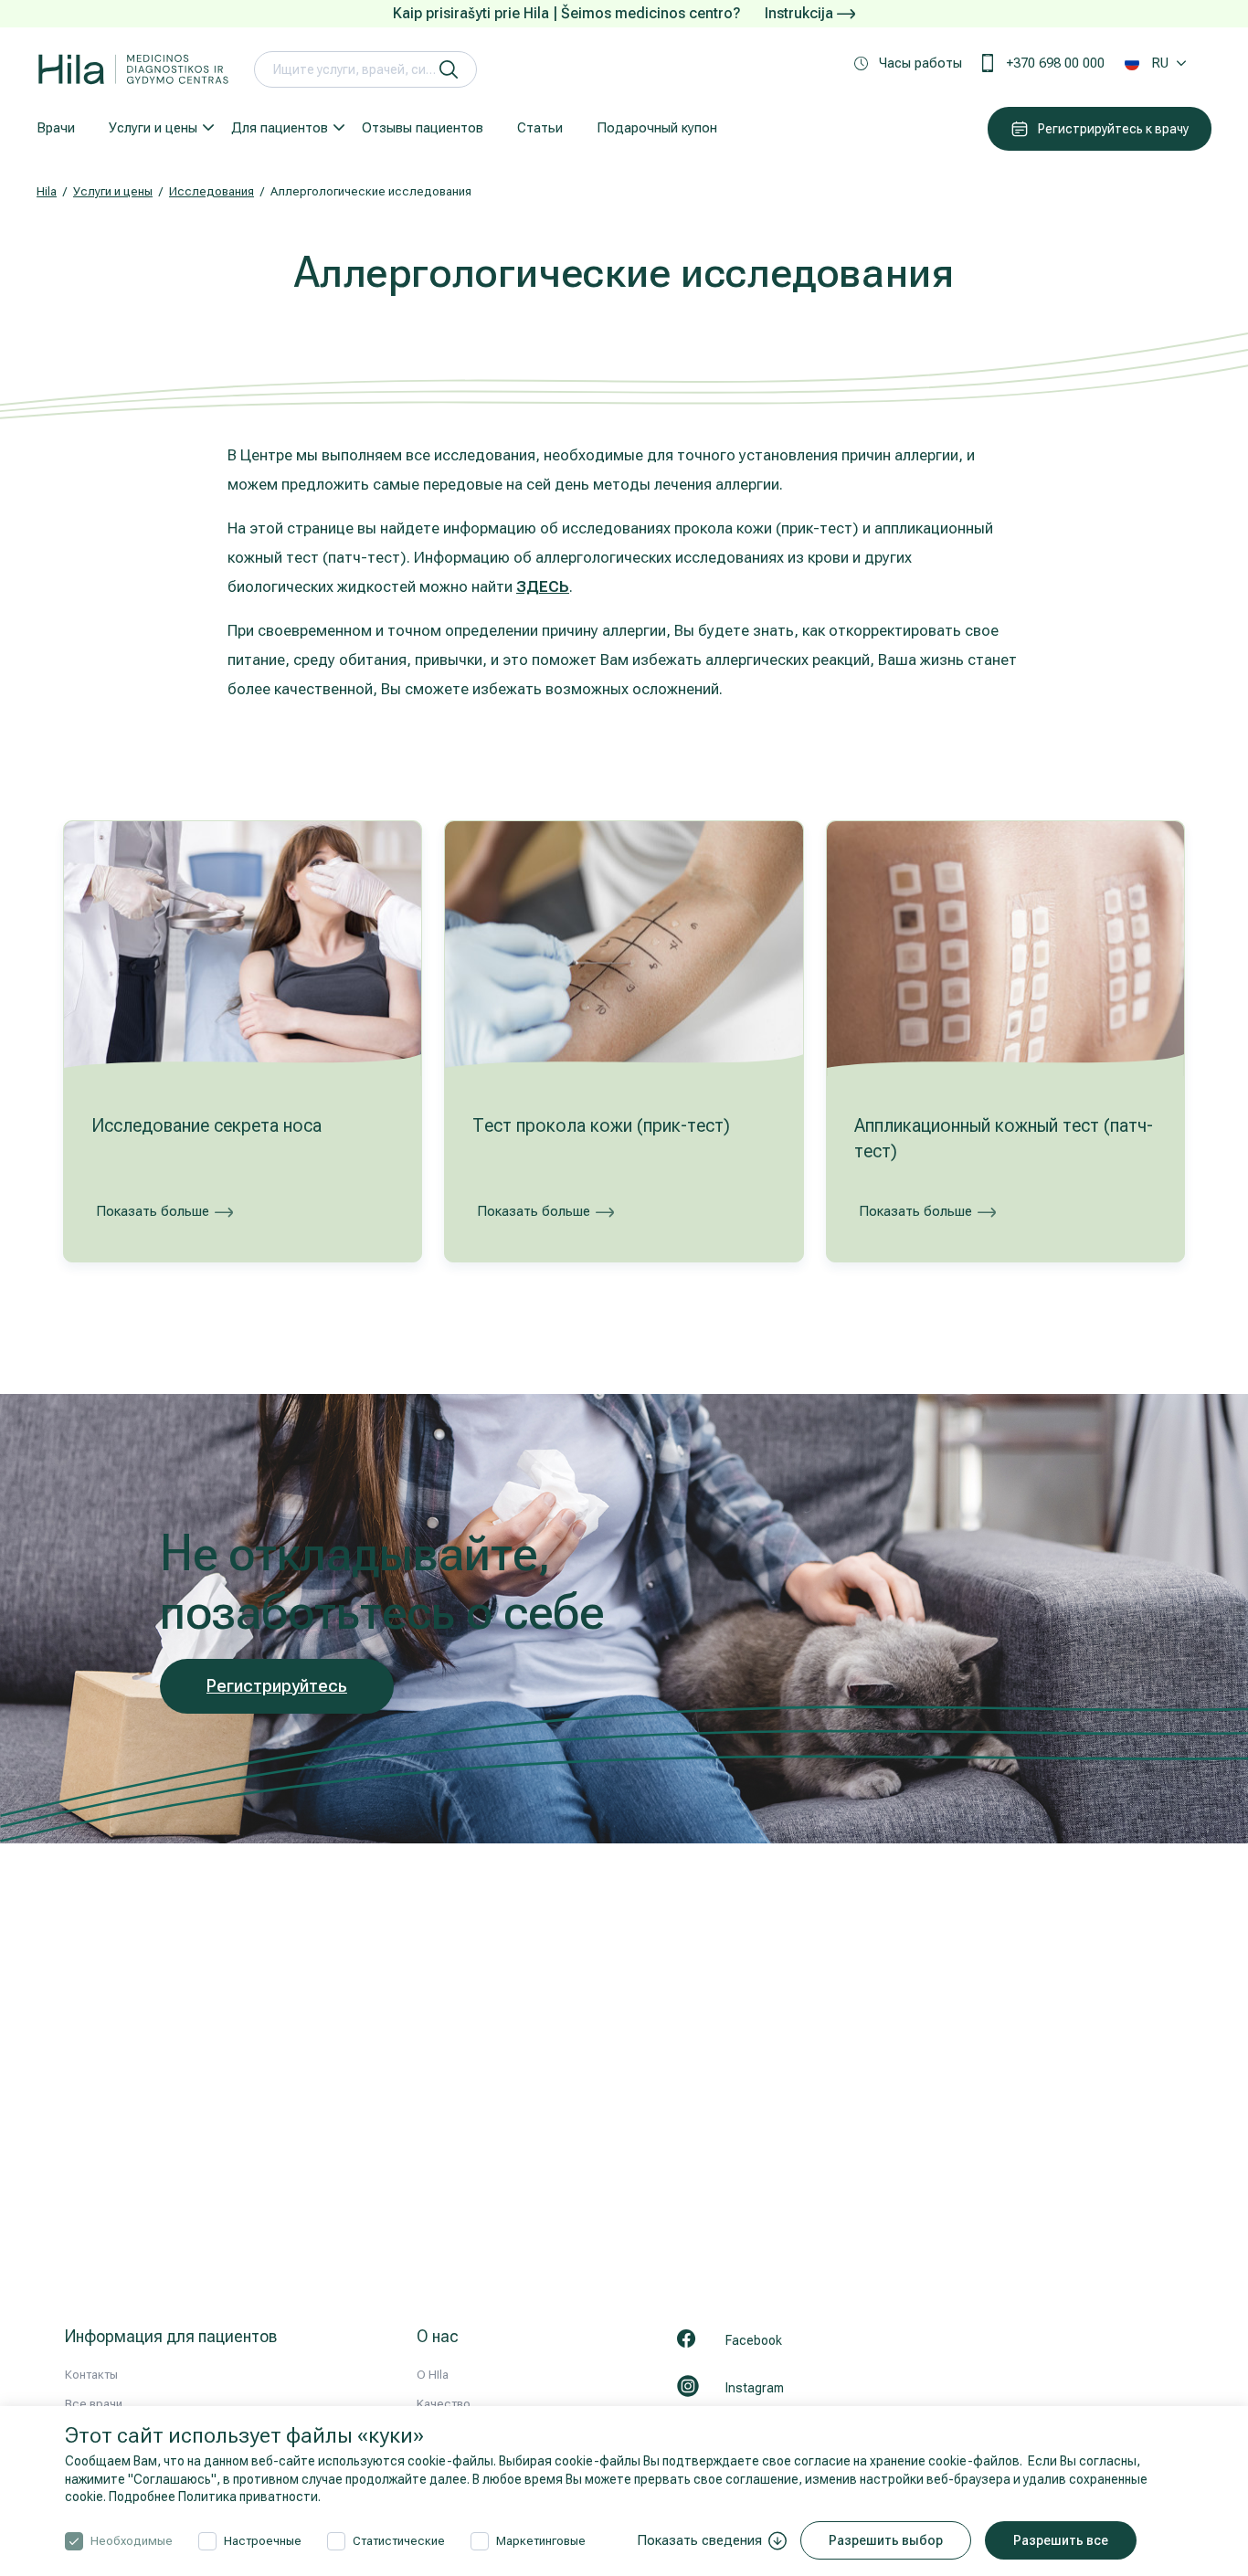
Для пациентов (280, 128)
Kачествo (444, 2404)
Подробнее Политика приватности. (215, 2497)
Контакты (91, 2375)
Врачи (56, 128)
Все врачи (94, 2404)
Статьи (540, 128)
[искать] (449, 69)
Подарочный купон (657, 128)
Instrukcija (801, 13)
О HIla (433, 2375)
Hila (47, 191)
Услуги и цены (153, 128)
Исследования (212, 191)
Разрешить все (1061, 2540)
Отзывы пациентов (423, 128)
